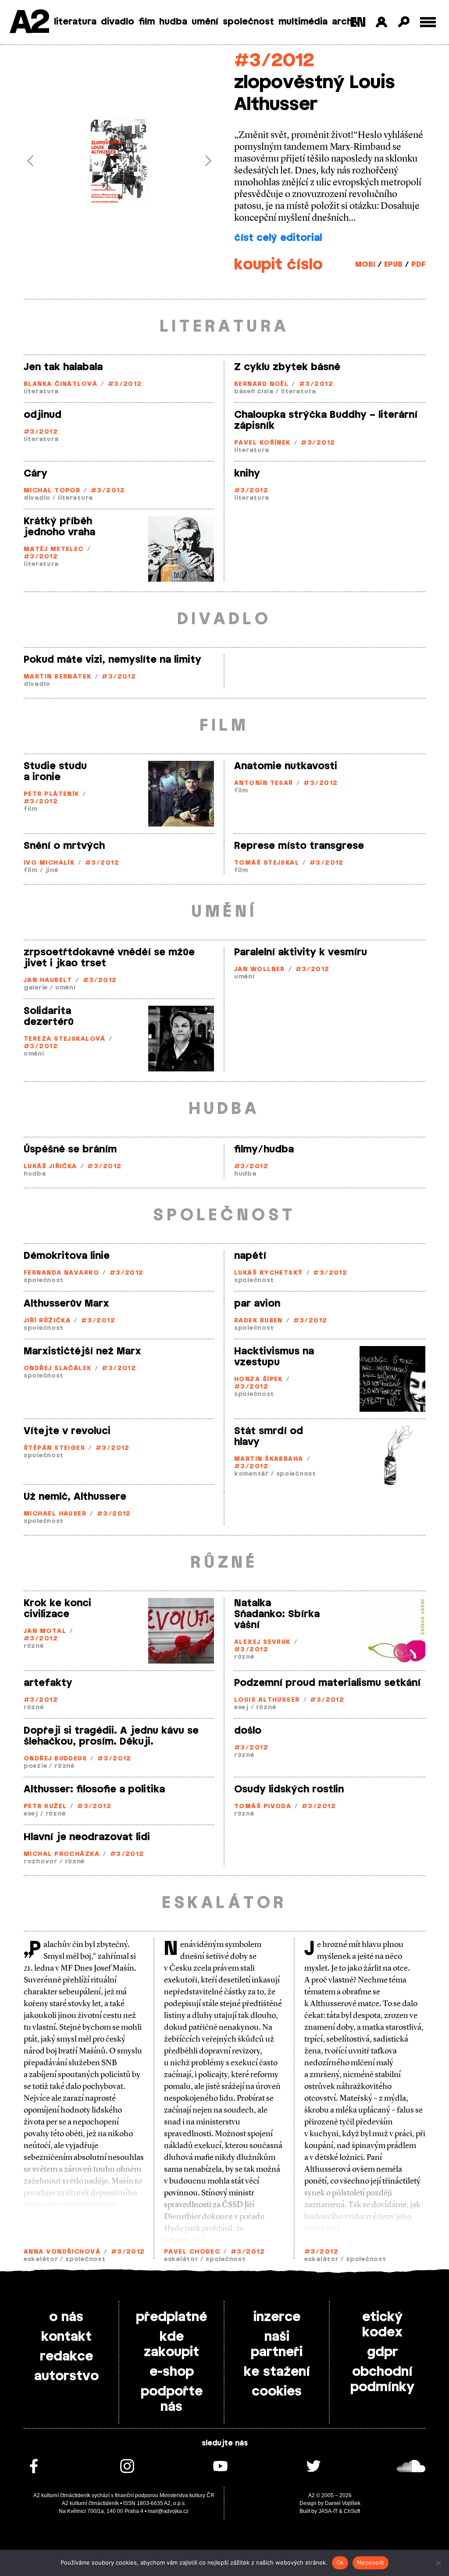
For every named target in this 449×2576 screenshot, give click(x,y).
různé (34, 1646)
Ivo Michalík (49, 863)
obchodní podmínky (382, 2380)
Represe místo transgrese (299, 846)
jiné (52, 871)
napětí (250, 1256)
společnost (248, 22)
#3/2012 (274, 61)
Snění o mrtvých (64, 846)
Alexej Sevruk (262, 1642)
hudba (173, 22)
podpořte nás (172, 2399)
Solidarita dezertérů (49, 1016)
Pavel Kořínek (262, 443)
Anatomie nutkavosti (286, 766)
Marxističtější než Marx (82, 1351)
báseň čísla (254, 392)
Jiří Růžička (47, 1321)
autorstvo (66, 2376)
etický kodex (382, 2325)
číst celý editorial (278, 238)
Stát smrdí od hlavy (269, 1436)
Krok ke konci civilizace (57, 1609)
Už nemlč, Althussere (75, 1497)
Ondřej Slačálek (58, 1369)
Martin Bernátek (58, 677)
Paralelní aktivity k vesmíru (301, 952)
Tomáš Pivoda (263, 1807)
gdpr (383, 2352)
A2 (29, 23)
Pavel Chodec (192, 2252)
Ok (340, 2562)
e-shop (172, 2372)
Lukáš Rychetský (269, 1273)
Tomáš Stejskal (267, 863)
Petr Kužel (45, 1807)
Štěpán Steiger (54, 1448)
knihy (247, 474)
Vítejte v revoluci (67, 1431)
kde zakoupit (171, 2345)
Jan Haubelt (48, 981)
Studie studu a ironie (55, 772)
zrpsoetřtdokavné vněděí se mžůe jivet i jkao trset (109, 958)
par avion (257, 1304)
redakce (66, 2357)
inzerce (277, 2317)
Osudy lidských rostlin (289, 1789)
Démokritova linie (67, 1256)
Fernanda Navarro (61, 1273)
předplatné (171, 2317)
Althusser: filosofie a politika (94, 1789)
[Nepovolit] (438, 2563)
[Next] (201, 161)
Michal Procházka (62, 1854)
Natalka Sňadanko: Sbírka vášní (277, 1614)
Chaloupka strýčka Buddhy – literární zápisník (326, 420)
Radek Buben (258, 1321)
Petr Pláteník (52, 794)
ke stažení (277, 2372)
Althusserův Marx (66, 1304)
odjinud (43, 415)
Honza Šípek (258, 1380)
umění (205, 22)
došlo (248, 1731)
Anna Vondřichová (62, 2252)
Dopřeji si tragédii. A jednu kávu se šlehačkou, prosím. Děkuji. (111, 1736)
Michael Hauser (55, 1514)
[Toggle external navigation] (428, 22)
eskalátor (41, 2260)
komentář (251, 1474)
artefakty (48, 1683)
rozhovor (41, 1862)
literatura (75, 22)
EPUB (393, 265)
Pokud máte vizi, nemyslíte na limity (112, 660)
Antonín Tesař (264, 783)
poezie (35, 1766)
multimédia (303, 22)
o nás (66, 2317)
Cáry (36, 474)
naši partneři (277, 2345)
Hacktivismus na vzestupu (274, 1357)
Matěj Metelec (54, 549)
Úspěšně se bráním (70, 1149)
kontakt (66, 2337)
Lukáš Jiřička (50, 1167)
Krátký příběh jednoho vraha (59, 527)
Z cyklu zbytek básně (287, 367)
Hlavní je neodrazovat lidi (87, 1837)
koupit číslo (278, 265)
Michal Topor (52, 491)
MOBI (365, 265)
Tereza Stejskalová (65, 1039)
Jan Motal (45, 1631)
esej (241, 1708)
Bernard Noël (261, 384)
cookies (277, 2392)
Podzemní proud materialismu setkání (327, 1683)
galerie (36, 988)
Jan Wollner (260, 970)
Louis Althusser (267, 1700)
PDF (418, 265)
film (147, 22)
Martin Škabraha (269, 1459)
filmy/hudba (264, 1149)
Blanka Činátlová (61, 384)
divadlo (118, 22)
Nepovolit (371, 2562)
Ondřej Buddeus (55, 1759)
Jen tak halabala (63, 367)
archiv (346, 22)
